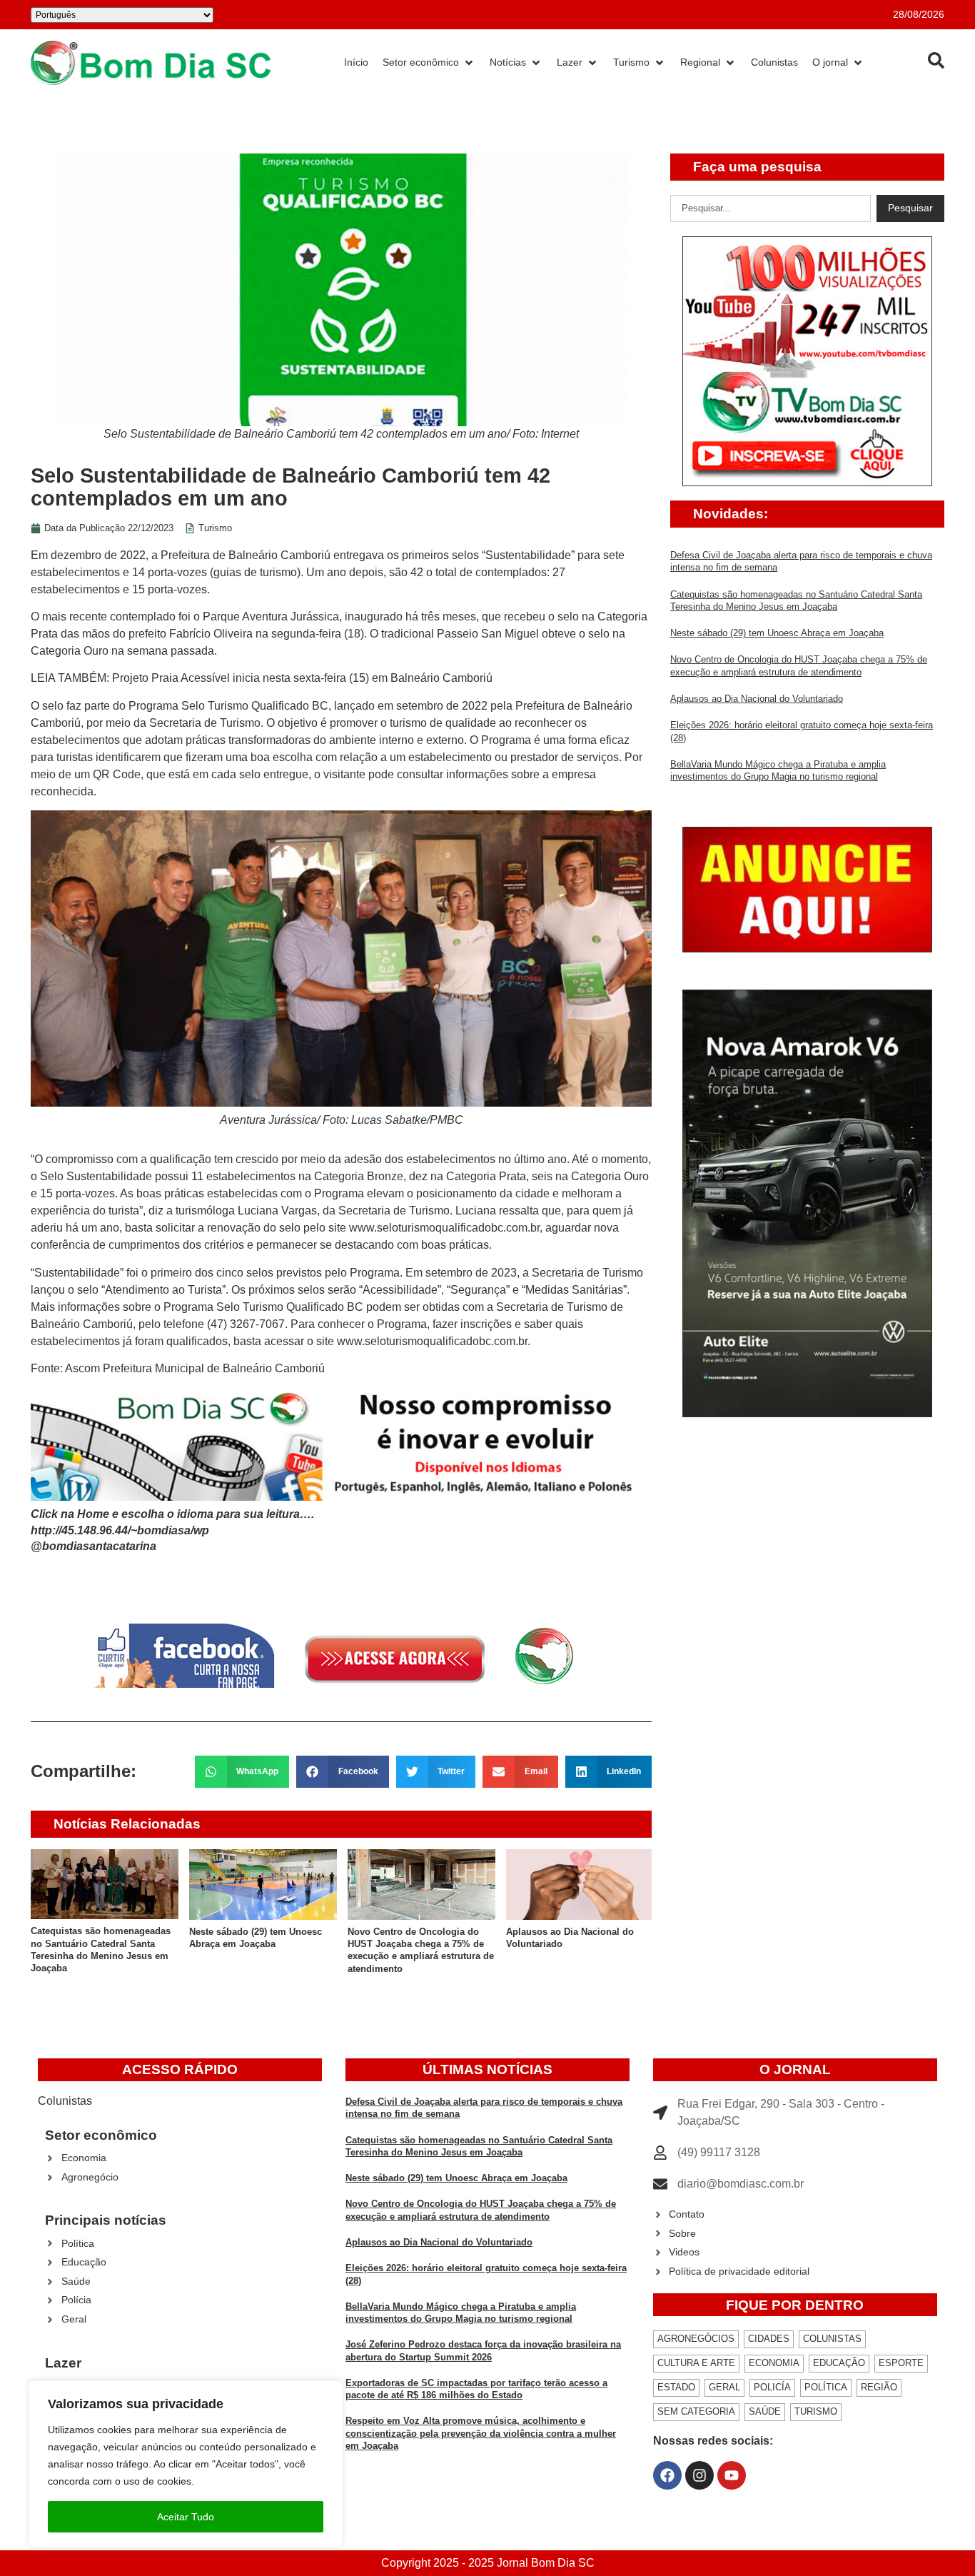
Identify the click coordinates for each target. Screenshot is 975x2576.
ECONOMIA (774, 2363)
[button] (242, 1772)
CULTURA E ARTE (696, 2363)
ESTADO (676, 2387)
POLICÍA (772, 2387)
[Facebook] (667, 2475)
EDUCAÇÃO (839, 2363)
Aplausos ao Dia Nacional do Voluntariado (757, 699)
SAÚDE (765, 2411)
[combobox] (771, 208)
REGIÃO (879, 2387)
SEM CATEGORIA (696, 2411)
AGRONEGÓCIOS (696, 2339)
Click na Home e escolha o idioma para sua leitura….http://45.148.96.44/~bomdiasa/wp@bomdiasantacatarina (172, 1530)
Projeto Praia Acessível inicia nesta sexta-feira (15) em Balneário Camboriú (301, 678)
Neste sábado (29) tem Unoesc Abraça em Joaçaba (777, 633)
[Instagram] (699, 2475)
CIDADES (769, 2339)
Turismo (215, 528)
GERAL (724, 2387)
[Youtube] (732, 2475)
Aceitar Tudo (186, 2517)
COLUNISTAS (832, 2339)
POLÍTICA (826, 2387)
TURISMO (816, 2411)
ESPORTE (901, 2363)
